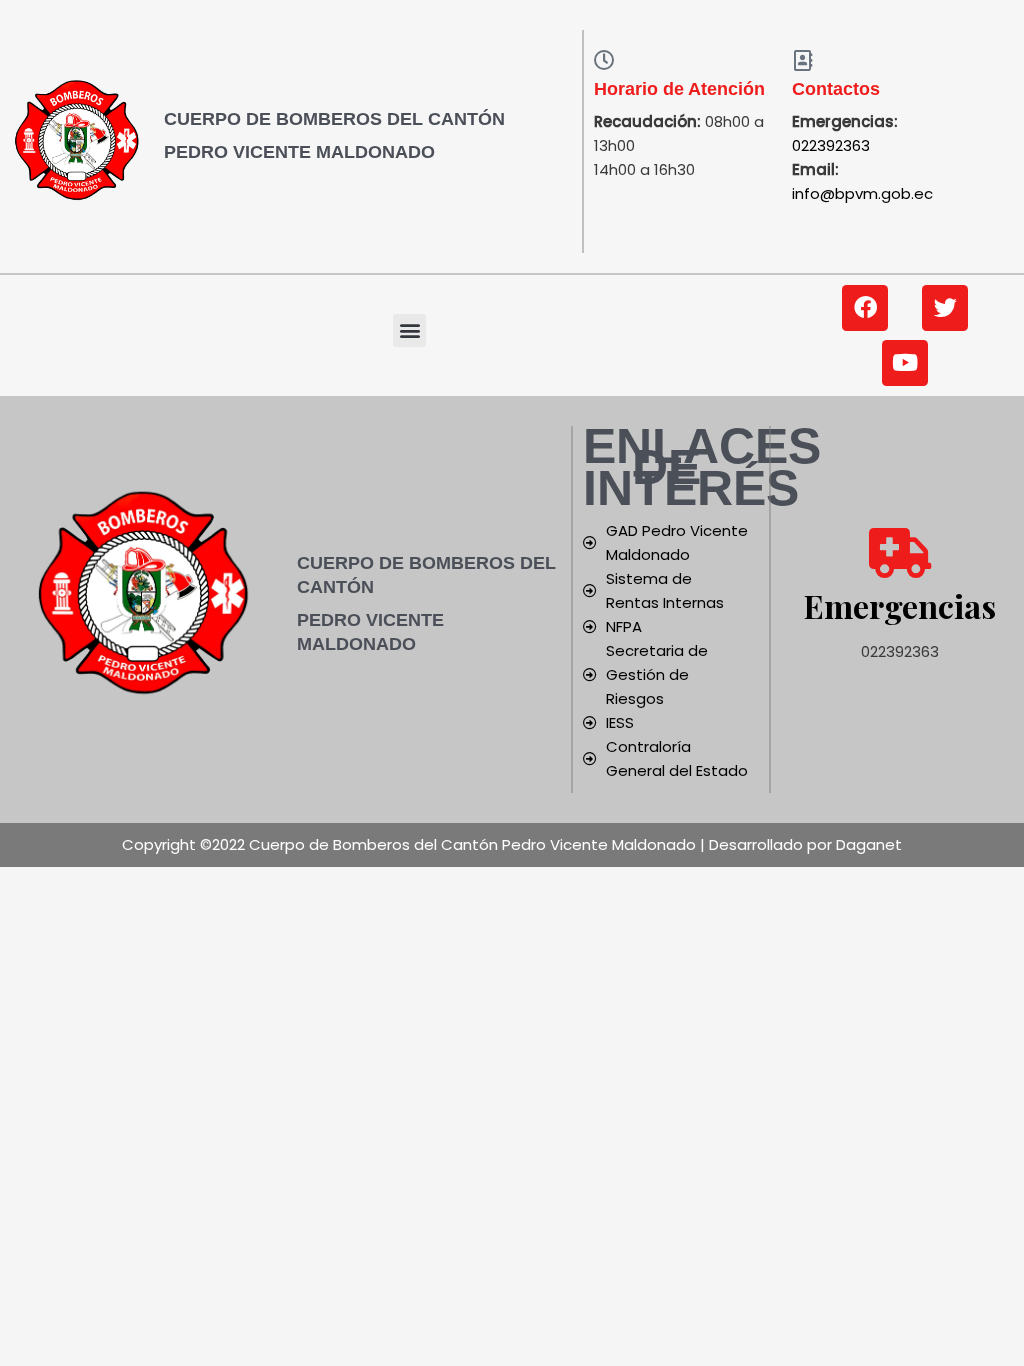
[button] (409, 330)
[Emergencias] (900, 553)
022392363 (831, 145)
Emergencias (900, 605)
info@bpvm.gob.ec (862, 193)
